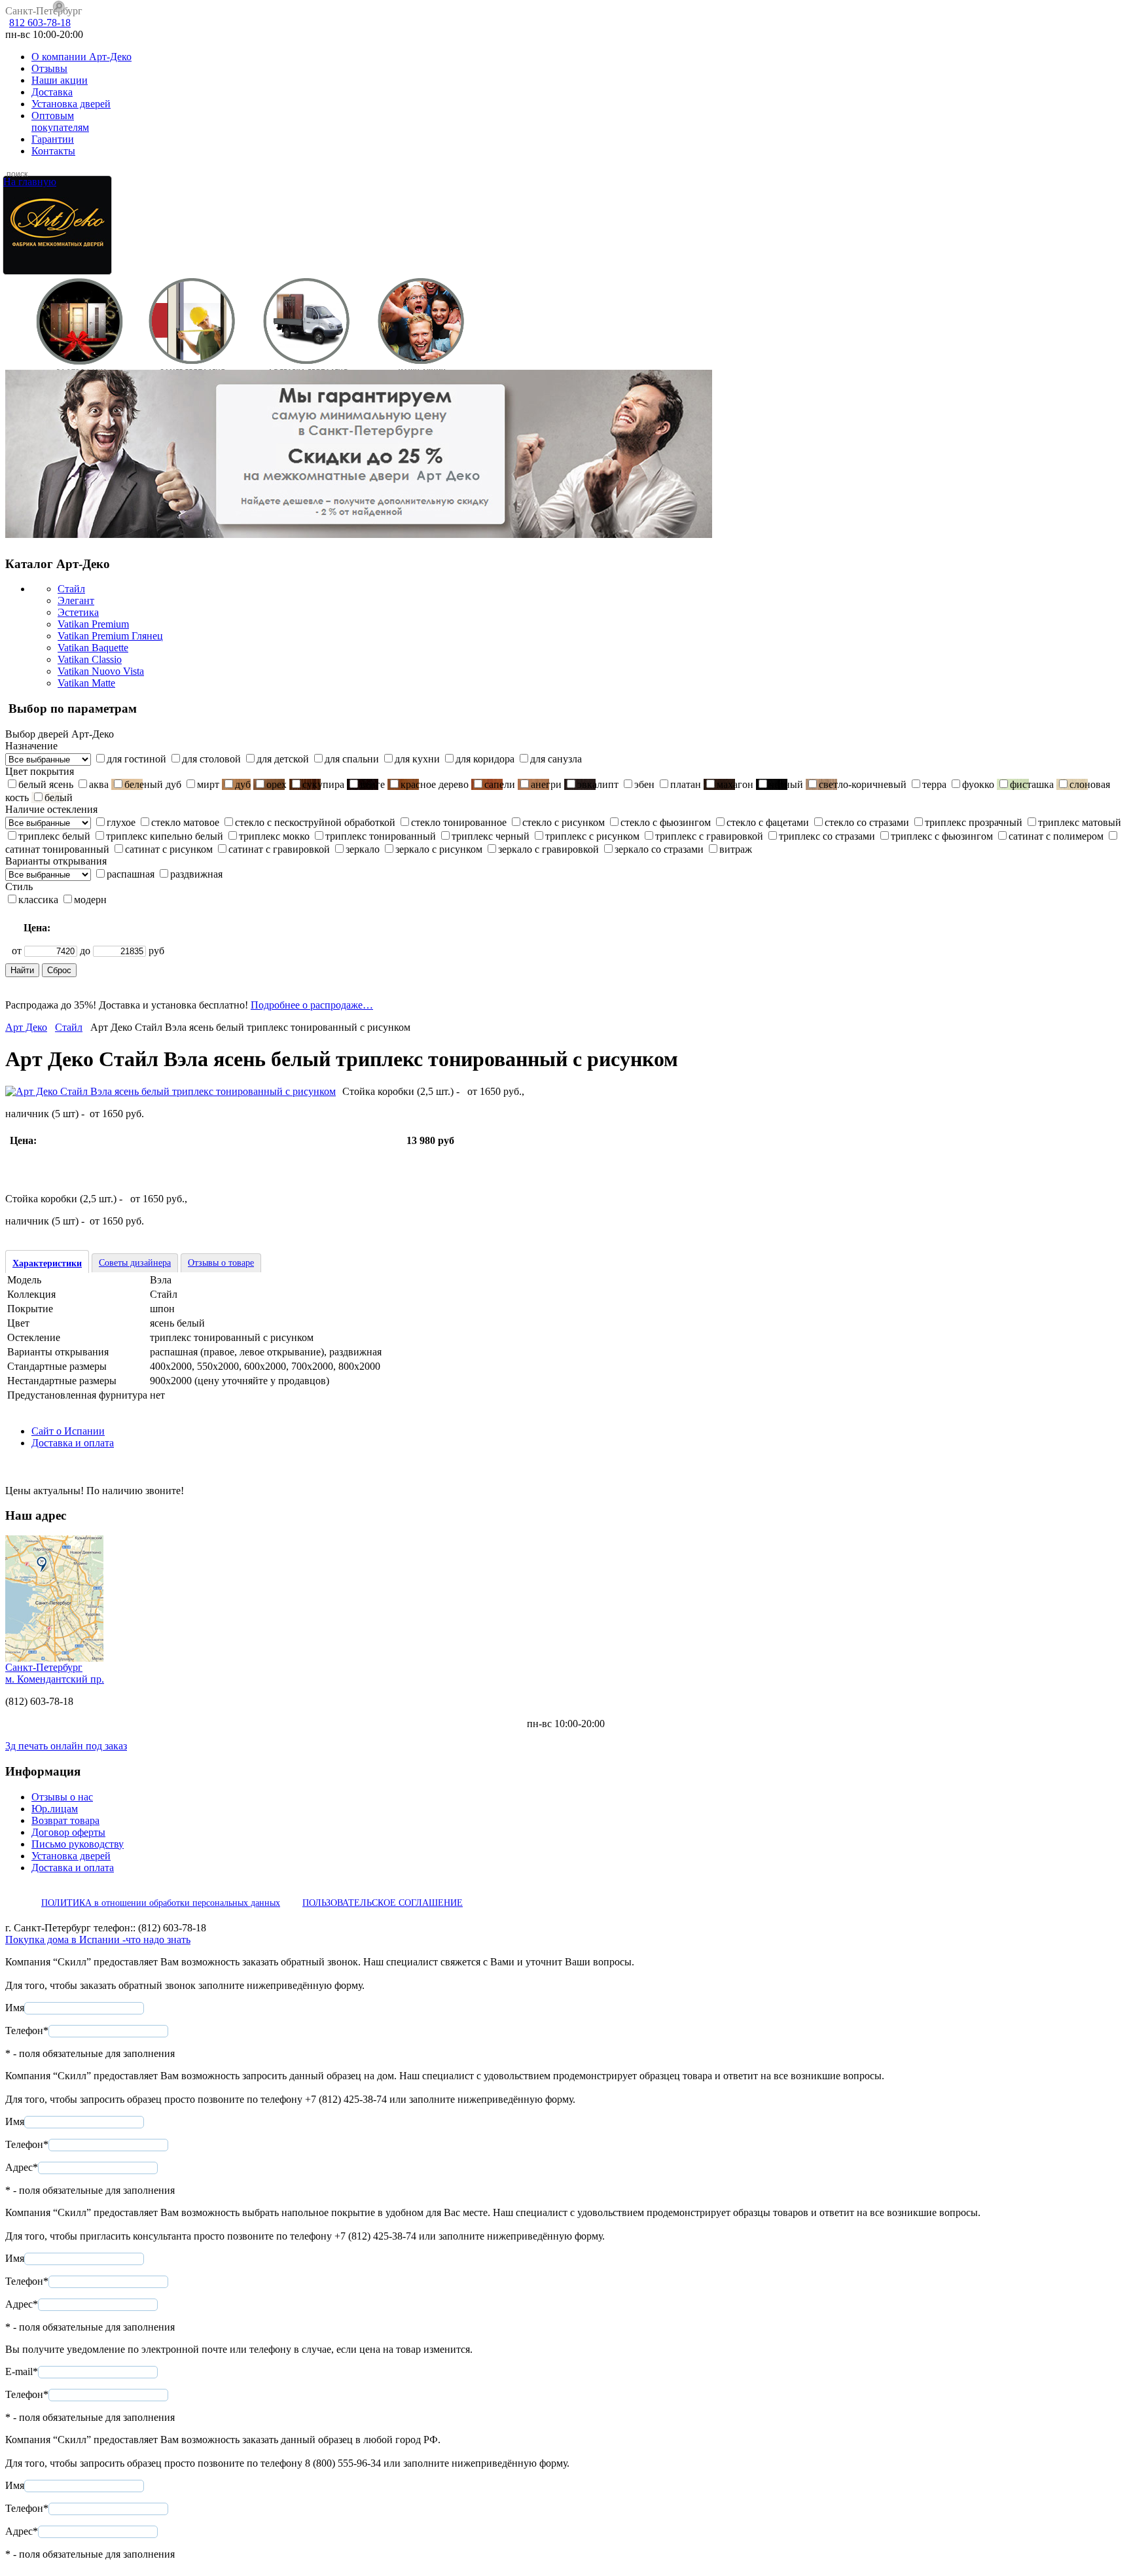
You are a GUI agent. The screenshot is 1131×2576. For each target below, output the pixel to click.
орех (277, 784)
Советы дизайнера (135, 1263)
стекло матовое (185, 822)
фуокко (978, 784)
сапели (500, 784)
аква (99, 784)
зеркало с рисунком (439, 849)
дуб (243, 784)
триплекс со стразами (827, 836)
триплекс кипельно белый (165, 836)
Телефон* (27, 2030)
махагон (735, 784)
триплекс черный (491, 836)
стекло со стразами (867, 822)
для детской (283, 759)
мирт (208, 784)
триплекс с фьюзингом (942, 836)
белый (59, 797)
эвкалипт (598, 784)
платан (686, 784)
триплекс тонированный (381, 836)
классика (38, 900)
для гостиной (136, 759)
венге (372, 784)
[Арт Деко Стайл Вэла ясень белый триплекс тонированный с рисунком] (171, 1091)
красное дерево (435, 784)
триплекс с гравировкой (709, 836)
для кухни (417, 759)
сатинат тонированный (57, 849)
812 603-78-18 (40, 23)
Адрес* (22, 2167)
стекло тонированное (459, 822)
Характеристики (47, 1263)
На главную (30, 182)
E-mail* (22, 2371)
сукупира (323, 784)
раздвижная (196, 874)
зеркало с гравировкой (548, 849)
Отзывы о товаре (221, 1263)
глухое (121, 822)
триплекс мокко (274, 836)
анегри (546, 784)
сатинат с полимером (1056, 836)
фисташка (1032, 784)
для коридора (485, 759)
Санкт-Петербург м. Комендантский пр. (55, 1673)
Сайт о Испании (68, 1431)
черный (786, 784)
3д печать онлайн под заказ (66, 1746)
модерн (90, 900)
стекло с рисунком (564, 822)
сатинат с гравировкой (279, 849)
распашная (131, 874)
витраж (736, 849)
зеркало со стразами (659, 849)
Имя (15, 2008)
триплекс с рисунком (592, 836)
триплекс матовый (1080, 822)
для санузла (556, 759)
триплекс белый (54, 836)
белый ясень (46, 784)
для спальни (352, 759)
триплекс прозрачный (974, 822)
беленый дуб (153, 784)
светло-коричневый (863, 784)
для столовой (211, 759)
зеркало (363, 849)
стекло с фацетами (768, 822)
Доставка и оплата (73, 1443)
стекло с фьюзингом (666, 822)
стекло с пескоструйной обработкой (315, 822)
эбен (644, 784)
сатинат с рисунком (169, 849)
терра (934, 784)
